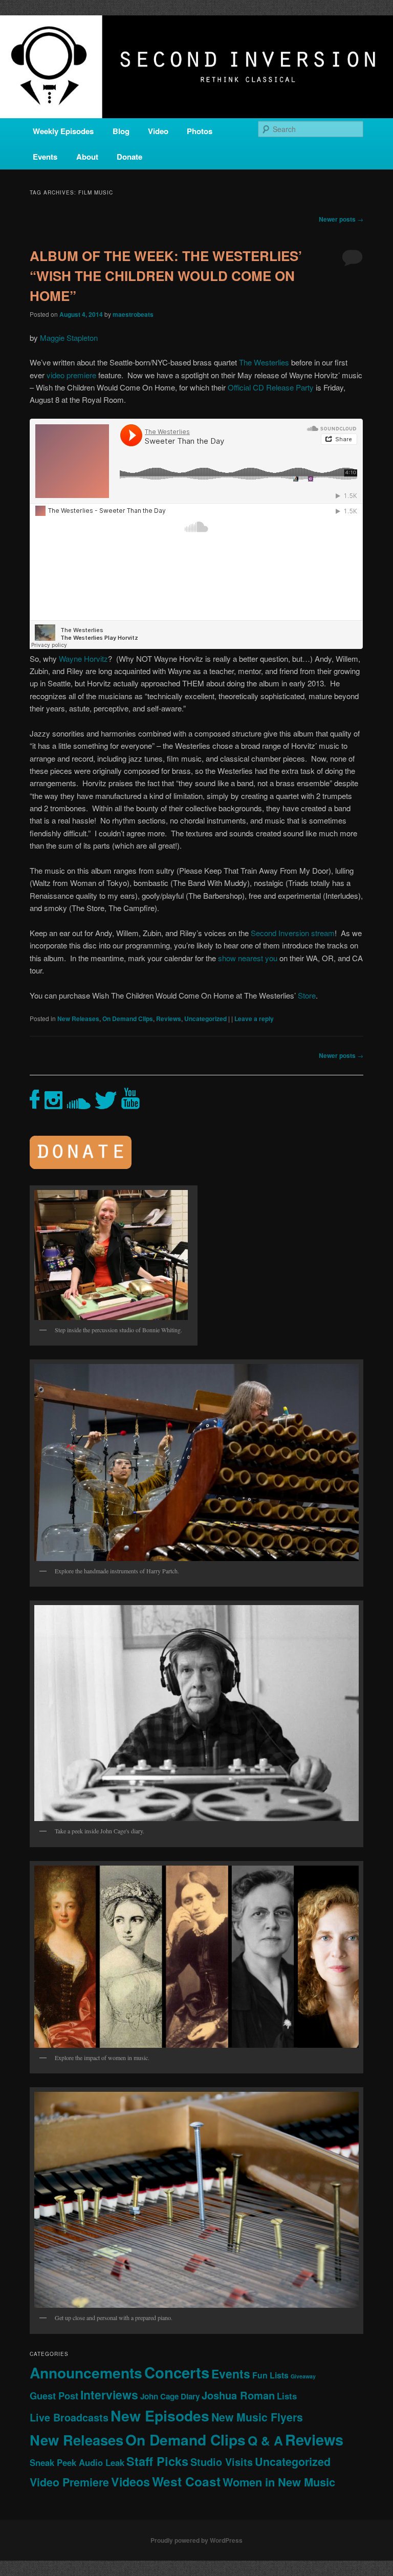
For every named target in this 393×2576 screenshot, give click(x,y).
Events (45, 157)
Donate (129, 157)
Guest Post (54, 2396)
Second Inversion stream (293, 933)
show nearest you (248, 958)
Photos (200, 131)
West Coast (186, 2481)
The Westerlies (264, 362)
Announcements (86, 2373)
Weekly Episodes (63, 131)
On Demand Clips (128, 1019)
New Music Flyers (257, 2417)
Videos (130, 2482)
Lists (287, 2396)
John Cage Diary (170, 2396)
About (87, 157)
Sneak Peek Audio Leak (77, 2462)
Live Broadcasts (69, 2417)
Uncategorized (205, 1019)
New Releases (78, 1019)
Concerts (177, 2372)
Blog (121, 131)
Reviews (169, 1019)
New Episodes (160, 2416)
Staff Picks (157, 2461)
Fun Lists (270, 2375)
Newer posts (341, 219)
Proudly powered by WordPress (196, 2540)
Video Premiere (69, 2482)
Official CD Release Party (271, 387)
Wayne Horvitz (83, 658)
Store (307, 995)
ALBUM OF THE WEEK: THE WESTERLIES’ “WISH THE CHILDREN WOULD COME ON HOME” (166, 276)
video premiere (71, 375)
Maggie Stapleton (69, 338)
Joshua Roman (238, 2395)
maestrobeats (133, 314)
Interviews (109, 2395)
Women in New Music (279, 2482)
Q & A (265, 2440)
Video (158, 131)
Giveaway (303, 2376)
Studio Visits (222, 2462)
